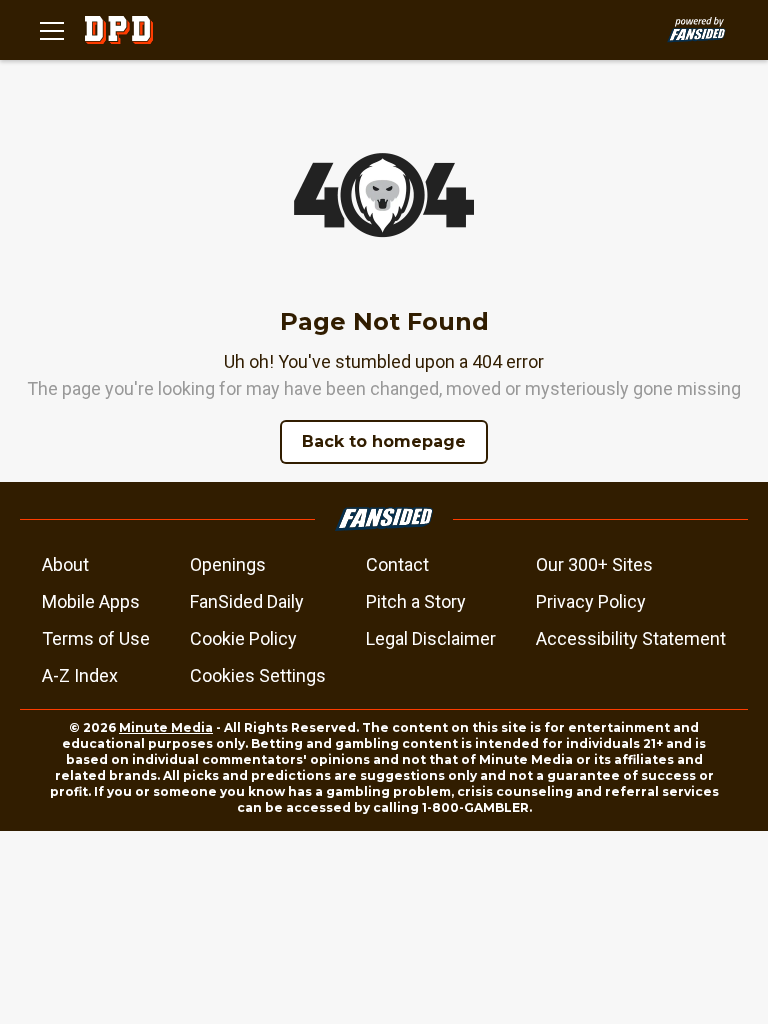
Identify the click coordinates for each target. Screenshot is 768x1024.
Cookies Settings (258, 675)
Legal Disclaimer (431, 638)
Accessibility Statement (631, 638)
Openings (228, 564)
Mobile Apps (91, 601)
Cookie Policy (243, 638)
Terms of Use (96, 638)
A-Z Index (80, 675)
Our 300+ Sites (594, 564)
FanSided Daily (247, 601)
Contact (397, 564)
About (65, 564)
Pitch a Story (416, 601)
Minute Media (166, 727)
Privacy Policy (591, 601)
